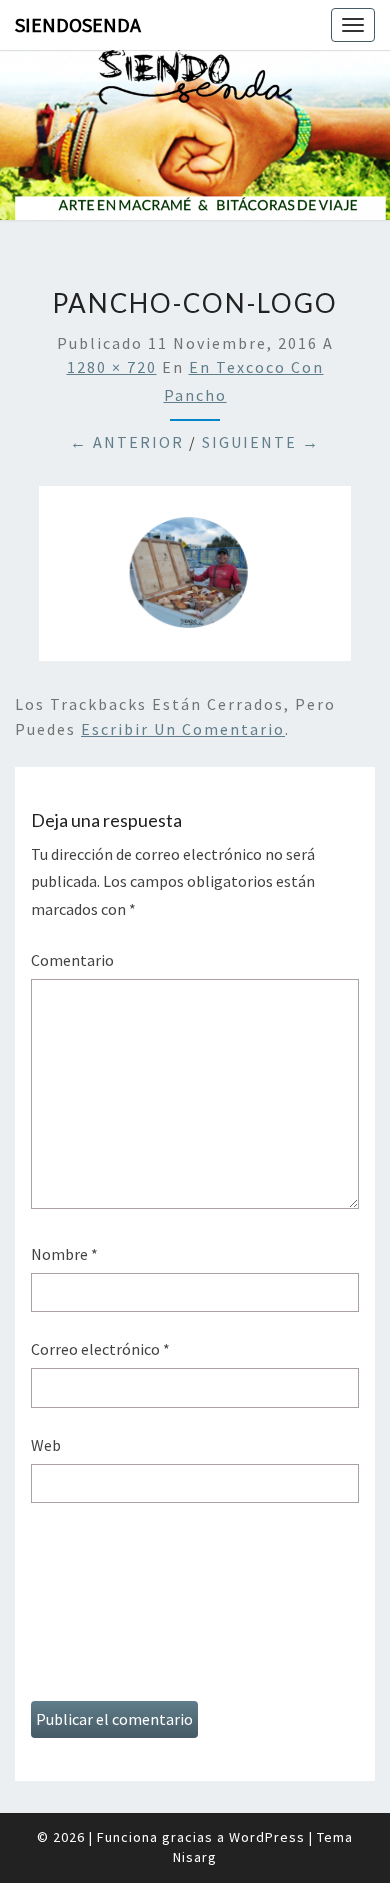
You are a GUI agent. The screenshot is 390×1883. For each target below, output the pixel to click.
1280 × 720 (112, 367)
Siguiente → (261, 442)
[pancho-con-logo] (195, 579)
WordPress (267, 1837)
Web (46, 1445)
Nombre (64, 1254)
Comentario (72, 960)
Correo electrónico (100, 1349)
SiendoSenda (78, 24)
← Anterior (127, 442)
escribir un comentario (183, 729)
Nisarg (195, 1857)
